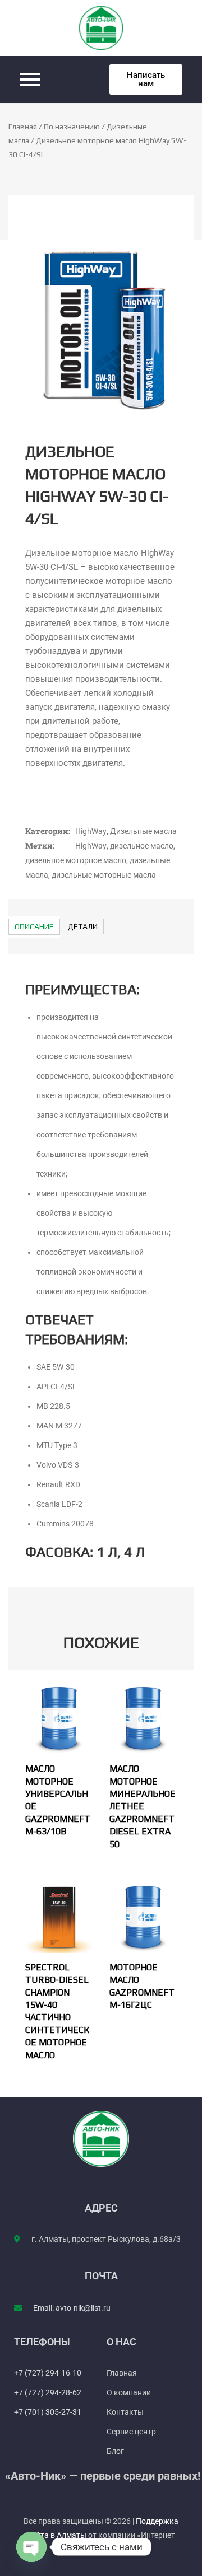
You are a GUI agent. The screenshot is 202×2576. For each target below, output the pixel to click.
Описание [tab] (34, 926)
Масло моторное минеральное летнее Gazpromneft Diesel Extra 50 (143, 1806)
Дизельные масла (143, 831)
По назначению (72, 127)
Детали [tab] (83, 926)
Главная (23, 127)
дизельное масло (142, 846)
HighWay (91, 831)
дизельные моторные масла (104, 875)
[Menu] (56, 79)
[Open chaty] (31, 2547)
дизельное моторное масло (76, 860)
